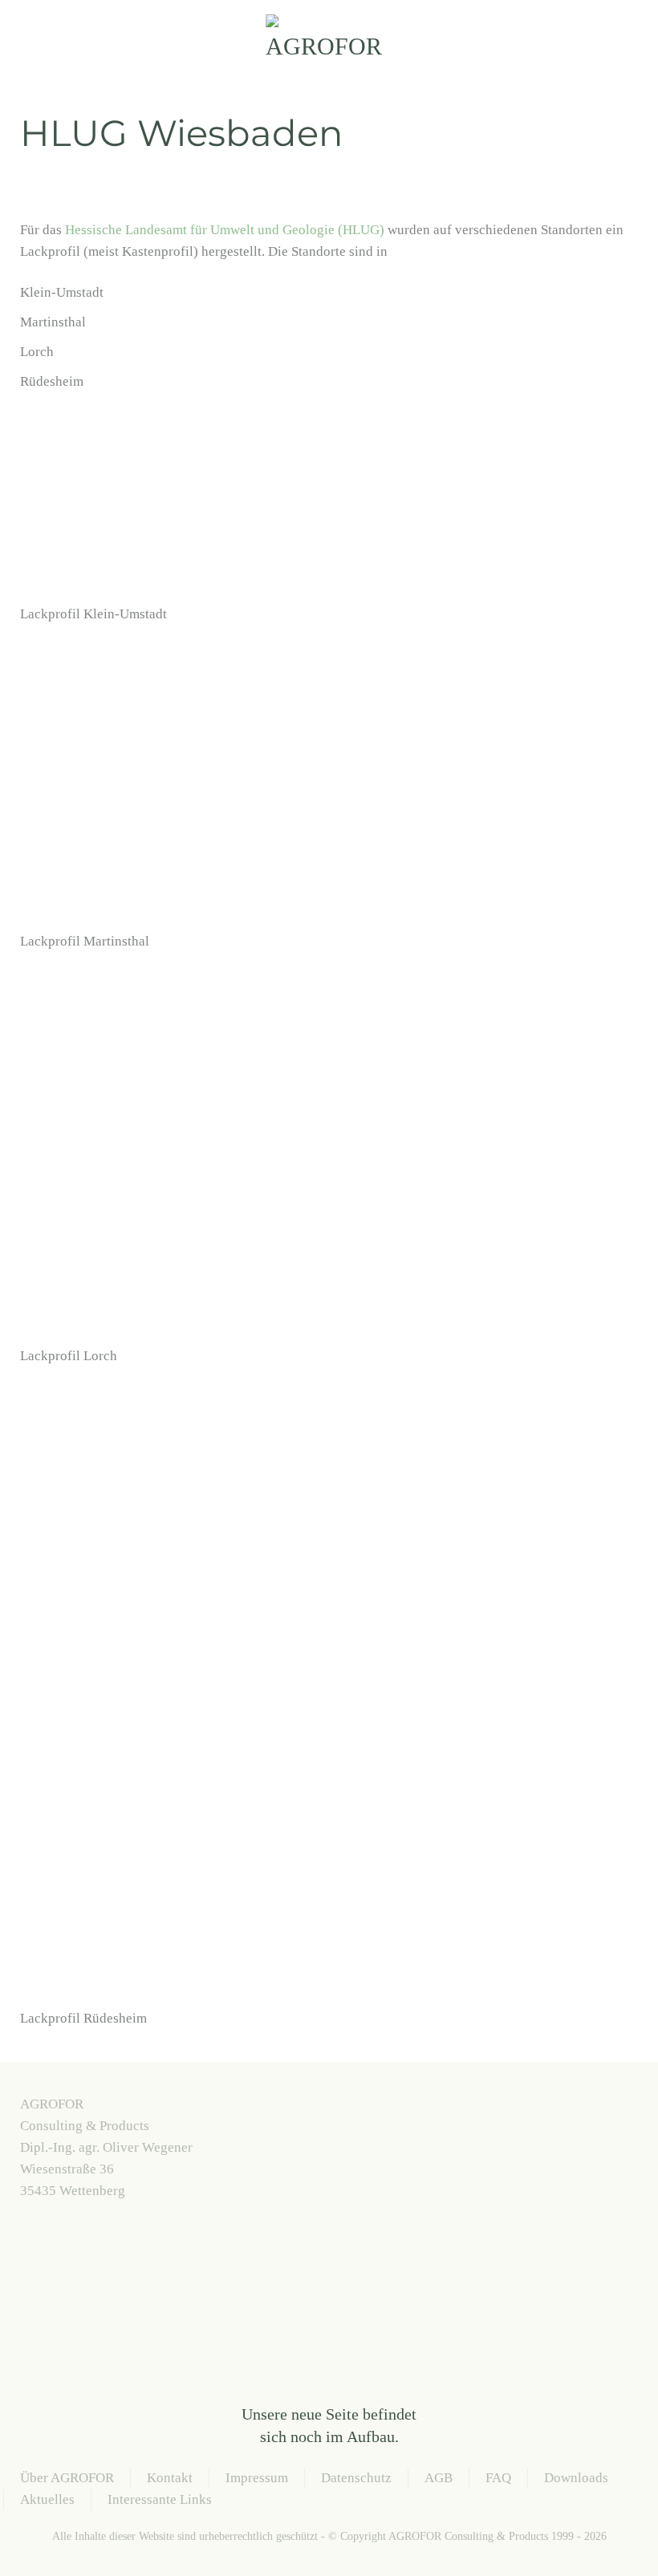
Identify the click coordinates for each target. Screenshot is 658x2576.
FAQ (498, 2478)
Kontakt (170, 2478)
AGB (439, 2478)
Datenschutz (356, 2478)
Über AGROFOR (67, 2478)
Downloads (576, 2478)
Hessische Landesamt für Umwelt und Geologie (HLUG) (225, 230)
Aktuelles (47, 2499)
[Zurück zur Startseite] (329, 40)
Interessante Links (160, 2499)
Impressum (257, 2478)
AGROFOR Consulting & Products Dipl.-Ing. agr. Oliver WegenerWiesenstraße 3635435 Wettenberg (106, 2147)
